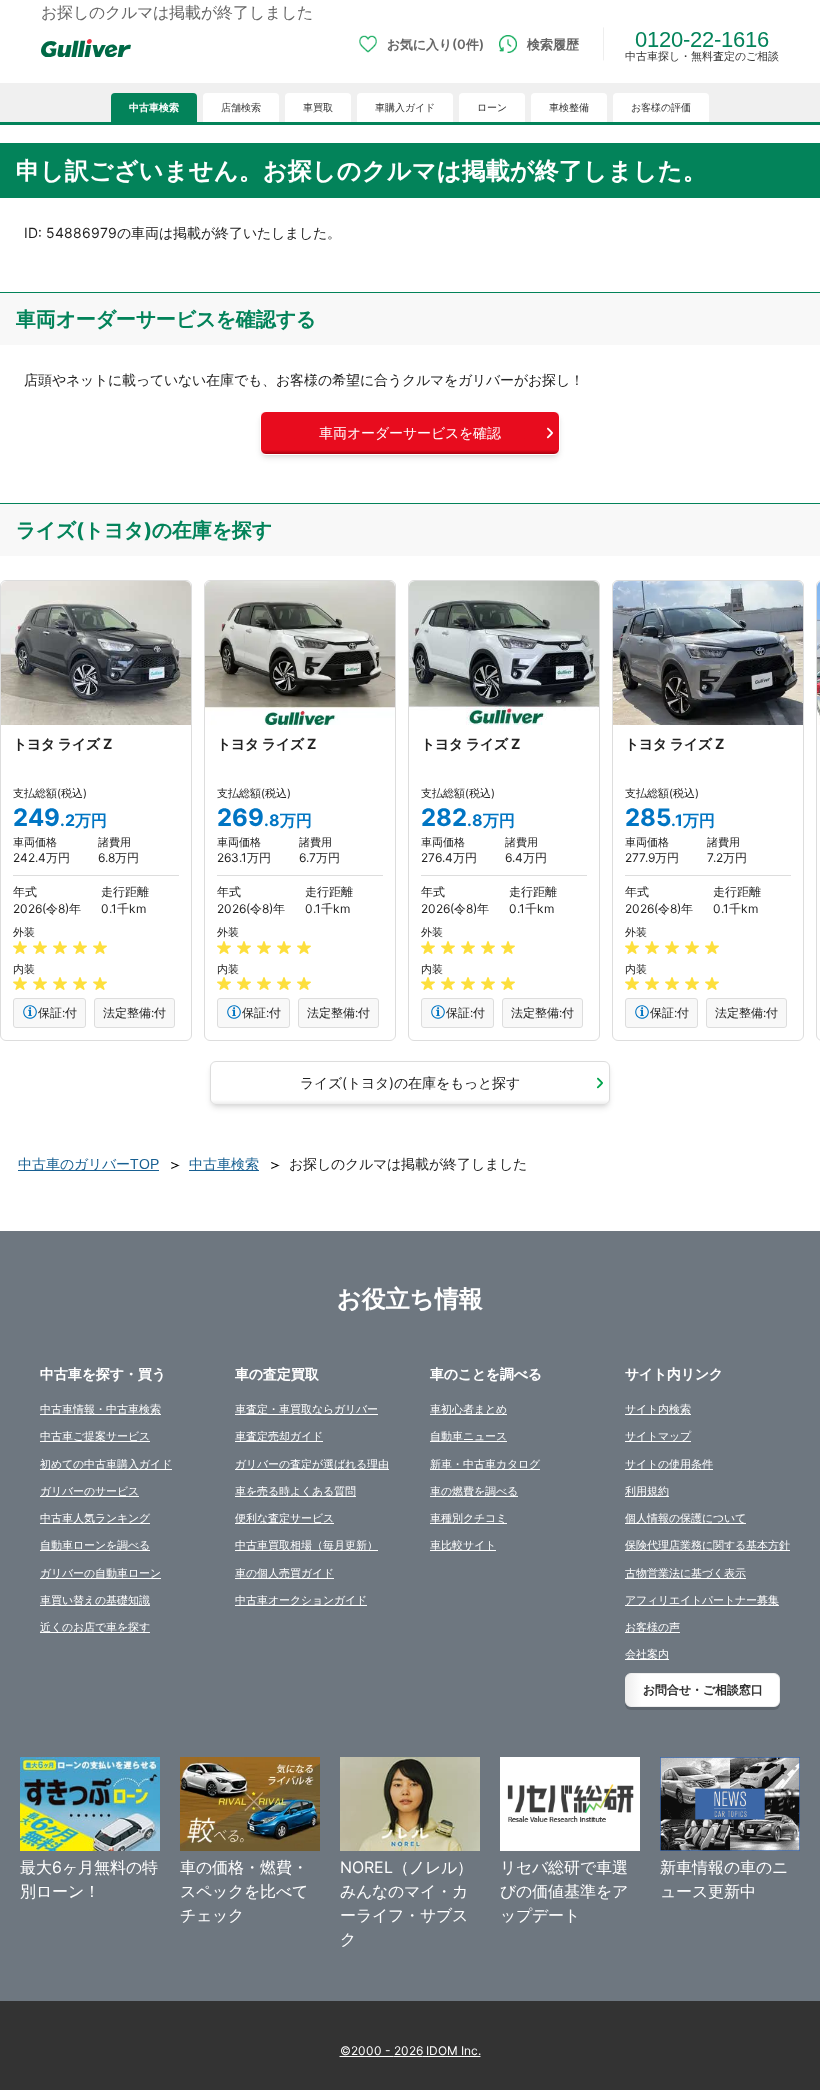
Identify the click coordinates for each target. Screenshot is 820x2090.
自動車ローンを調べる (95, 1545)
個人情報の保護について (685, 1518)
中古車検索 (154, 107)
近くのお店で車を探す (95, 1627)
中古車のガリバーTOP (88, 1164)
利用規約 (647, 1491)
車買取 (318, 107)
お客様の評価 (661, 107)
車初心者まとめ (468, 1409)
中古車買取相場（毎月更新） (306, 1545)
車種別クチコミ (468, 1518)
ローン (492, 107)
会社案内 (647, 1654)
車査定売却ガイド (279, 1436)
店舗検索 (241, 107)
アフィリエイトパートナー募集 (702, 1600)
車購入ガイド (405, 107)
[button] (410, 433)
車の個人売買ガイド (284, 1573)
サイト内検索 (658, 1409)
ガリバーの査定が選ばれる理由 (312, 1464)
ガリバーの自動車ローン (100, 1573)
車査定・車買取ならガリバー (306, 1409)
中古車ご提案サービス (95, 1436)
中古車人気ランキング (95, 1518)
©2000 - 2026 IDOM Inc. (410, 2050)
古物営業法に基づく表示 (685, 1573)
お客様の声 (652, 1627)
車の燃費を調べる (474, 1491)
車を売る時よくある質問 (295, 1491)
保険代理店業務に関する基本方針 (707, 1545)
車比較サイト (463, 1545)
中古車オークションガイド (301, 1600)
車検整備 (569, 107)
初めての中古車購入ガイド (106, 1464)
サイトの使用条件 (669, 1464)
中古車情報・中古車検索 (100, 1409)
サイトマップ (658, 1436)
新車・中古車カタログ (485, 1464)
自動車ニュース (468, 1436)
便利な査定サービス (284, 1518)
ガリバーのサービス (89, 1491)
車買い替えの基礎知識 (95, 1600)
